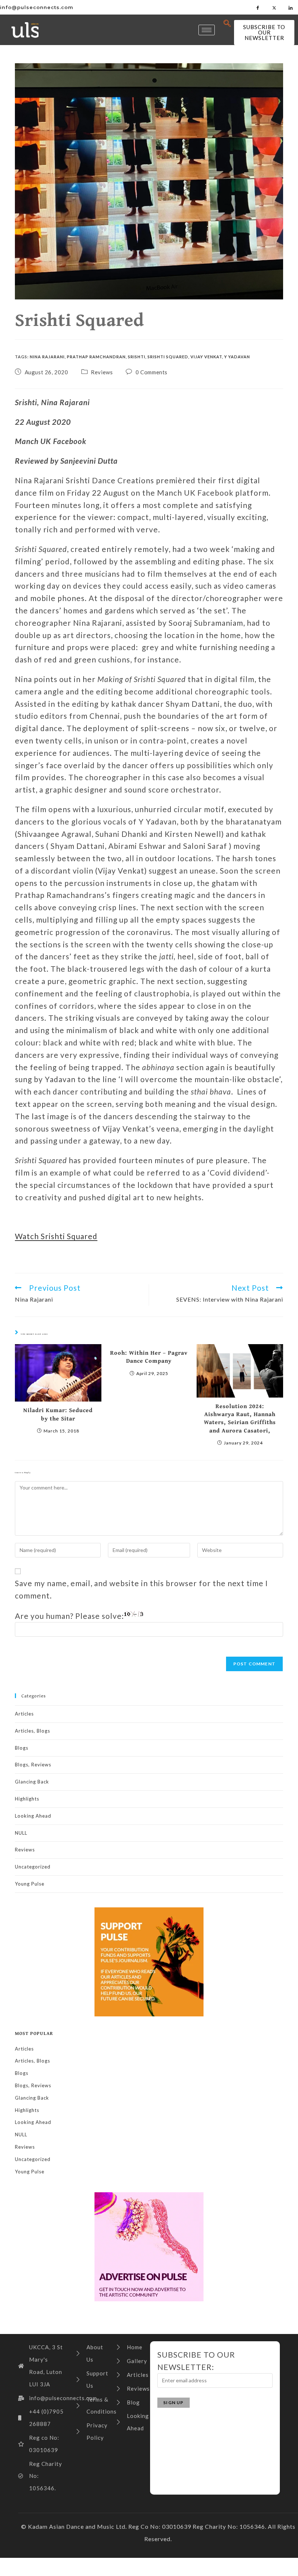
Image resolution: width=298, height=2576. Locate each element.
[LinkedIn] (291, 7)
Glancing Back (32, 1782)
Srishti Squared (168, 357)
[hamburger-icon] (207, 30)
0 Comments (152, 372)
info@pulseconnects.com (37, 7)
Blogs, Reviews (33, 1765)
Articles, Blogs (33, 1731)
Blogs (22, 1748)
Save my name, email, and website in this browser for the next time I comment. (141, 1589)
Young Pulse (30, 1884)
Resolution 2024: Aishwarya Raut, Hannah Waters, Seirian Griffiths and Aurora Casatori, (240, 1418)
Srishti (137, 357)
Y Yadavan (237, 357)
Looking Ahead (33, 1816)
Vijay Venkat (206, 357)
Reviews (102, 372)
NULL (21, 1833)
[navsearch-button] (227, 24)
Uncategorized (33, 1867)
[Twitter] (274, 7)
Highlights (27, 1799)
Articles (24, 1714)
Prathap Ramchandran (96, 357)
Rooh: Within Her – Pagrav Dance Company (149, 1357)
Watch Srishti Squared (56, 1236)
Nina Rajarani (47, 357)
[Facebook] (258, 7)
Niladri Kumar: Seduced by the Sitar (58, 1414)
